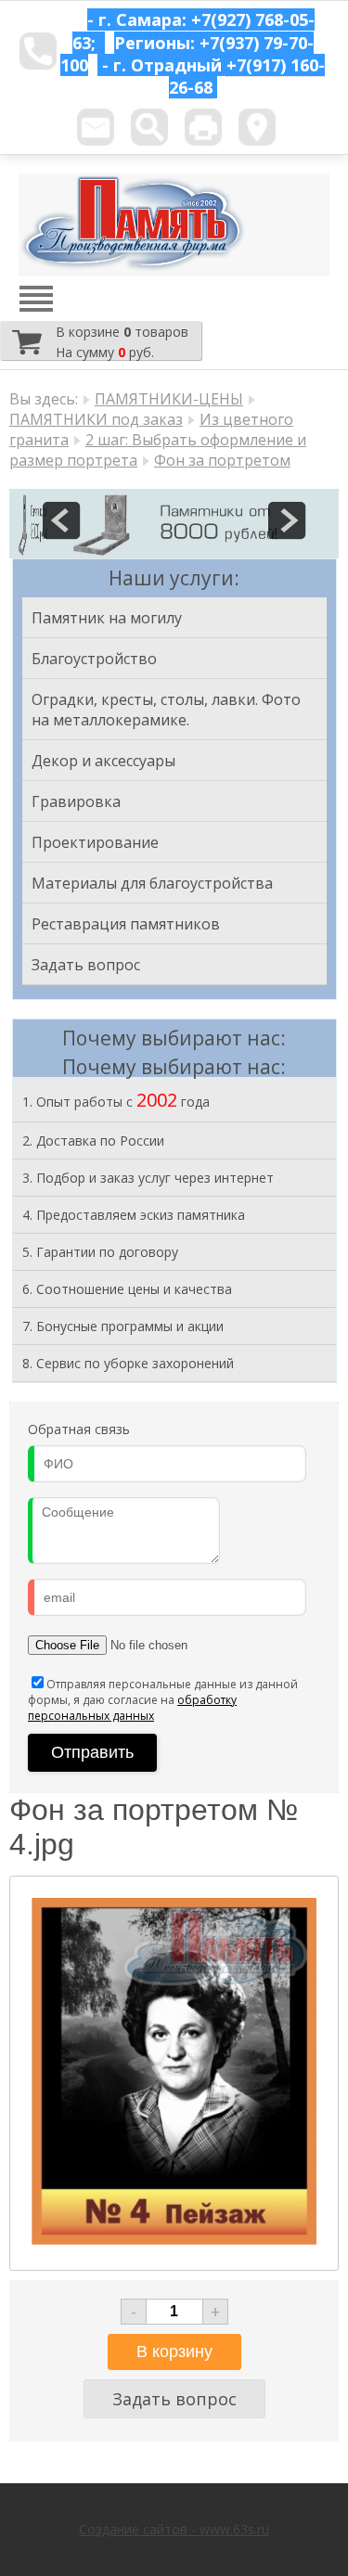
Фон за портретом (222, 460)
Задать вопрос (86, 965)
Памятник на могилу (107, 618)
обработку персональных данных (132, 1708)
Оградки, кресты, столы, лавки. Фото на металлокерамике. (166, 710)
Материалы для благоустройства (152, 883)
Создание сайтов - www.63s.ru (174, 2529)
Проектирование (95, 842)
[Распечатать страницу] (203, 127)
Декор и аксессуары (103, 761)
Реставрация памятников (126, 924)
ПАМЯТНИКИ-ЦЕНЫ (169, 399)
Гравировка (76, 801)
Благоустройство (94, 659)
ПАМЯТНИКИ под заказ (96, 419)
